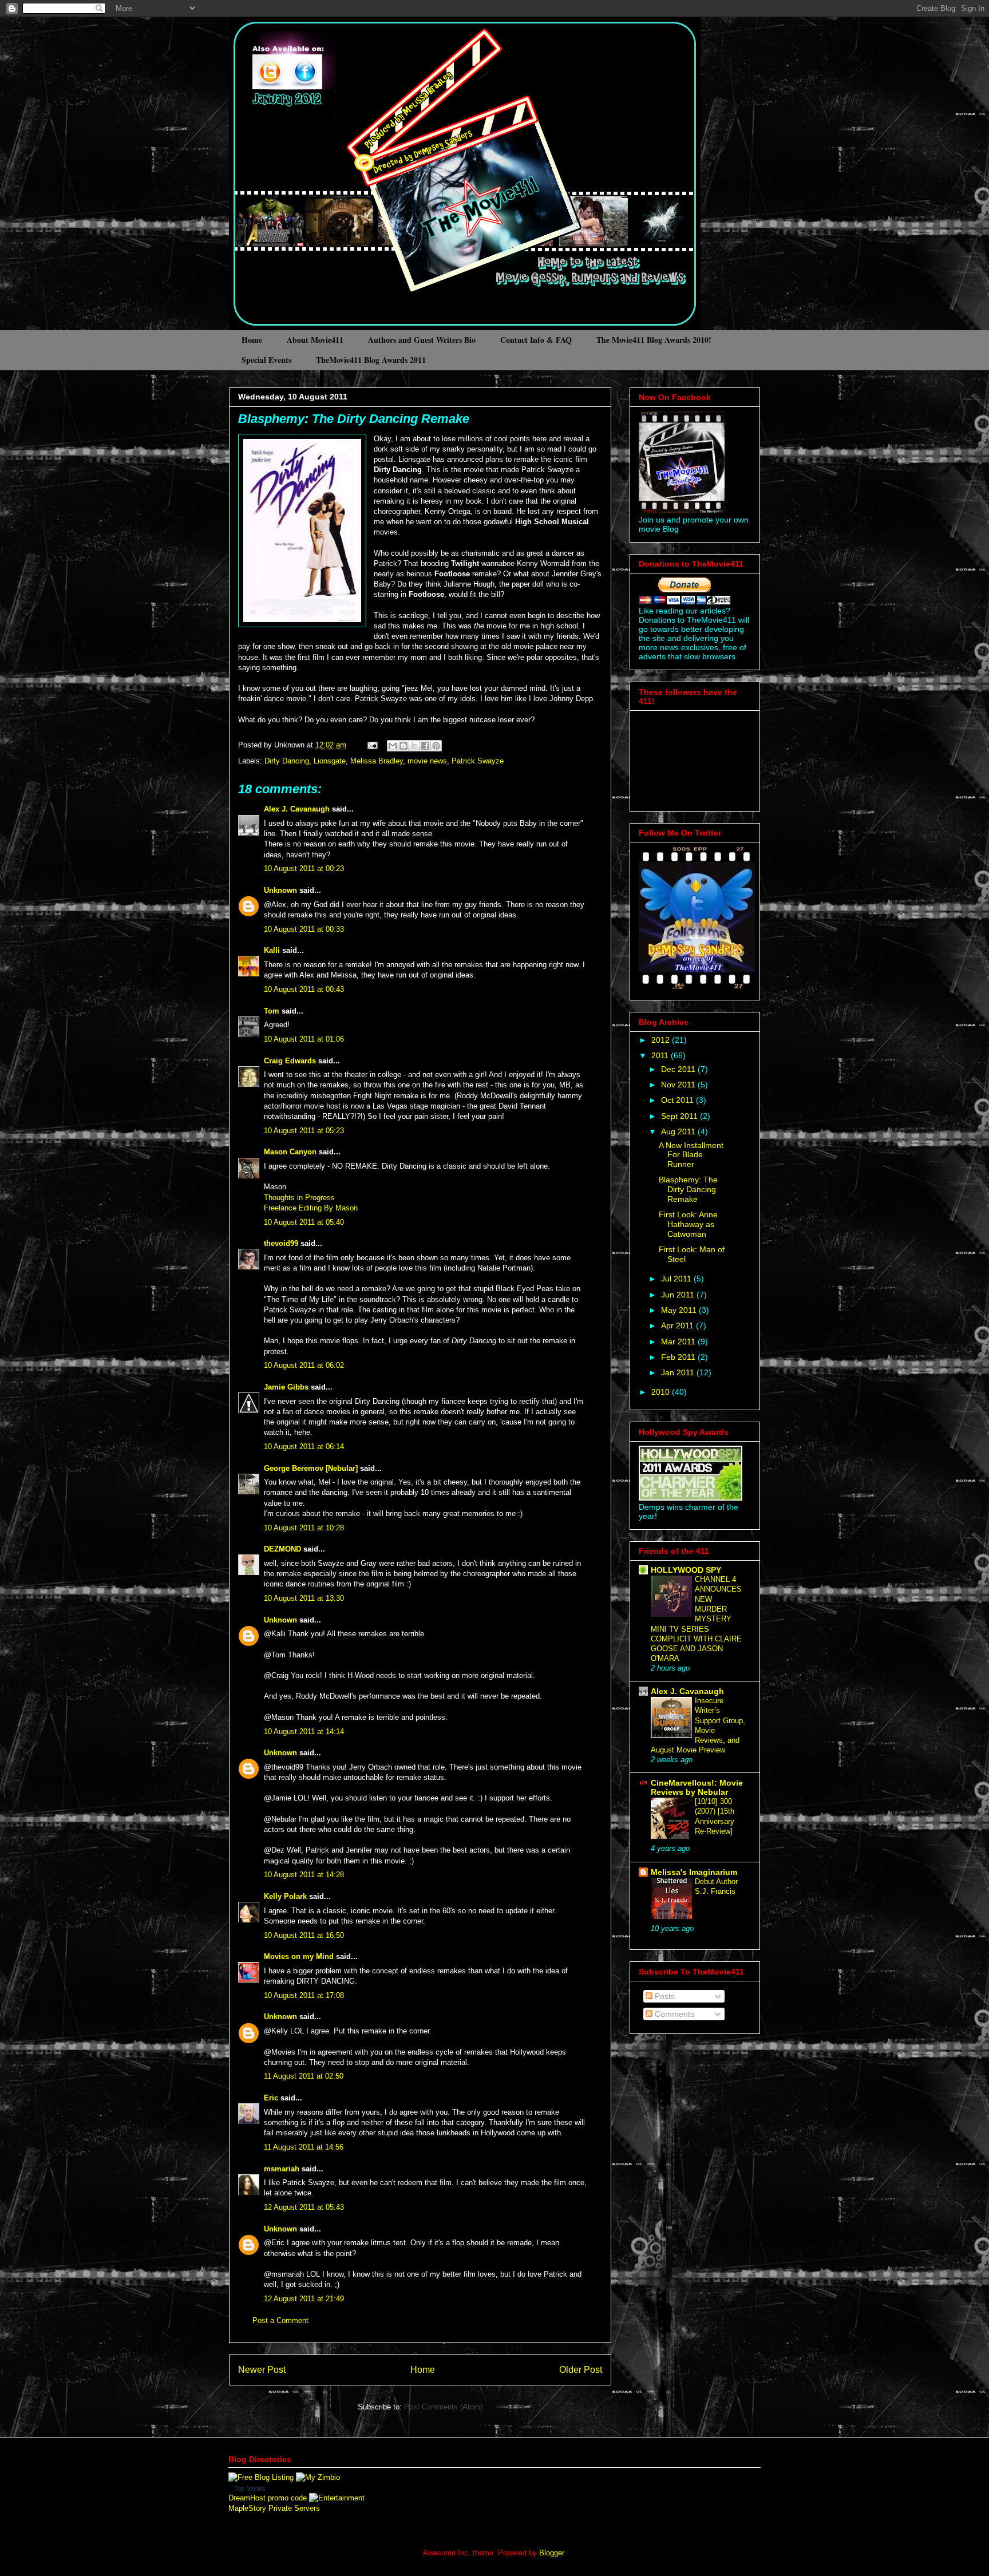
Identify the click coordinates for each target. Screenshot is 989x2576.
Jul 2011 (677, 1279)
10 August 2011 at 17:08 (304, 1995)
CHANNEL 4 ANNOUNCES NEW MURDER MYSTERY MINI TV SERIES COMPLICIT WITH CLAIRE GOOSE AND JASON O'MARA (696, 1619)
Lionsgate (330, 761)
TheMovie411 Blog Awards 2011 (371, 360)
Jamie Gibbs (286, 1387)
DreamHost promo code (268, 2498)
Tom (272, 1011)
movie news (427, 761)
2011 (661, 1055)
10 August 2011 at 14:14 (304, 1732)
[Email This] (393, 746)
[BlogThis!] (403, 746)
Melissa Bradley (377, 761)
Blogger (551, 2553)
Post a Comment (280, 2320)
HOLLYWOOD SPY (686, 1570)
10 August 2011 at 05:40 (304, 1222)
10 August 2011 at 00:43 (304, 989)
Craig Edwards (290, 1061)
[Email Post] (372, 745)
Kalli (272, 950)
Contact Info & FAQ (536, 340)
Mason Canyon (290, 1152)
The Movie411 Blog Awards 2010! (654, 340)
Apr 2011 (679, 1325)
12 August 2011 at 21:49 (304, 2299)
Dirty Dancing (287, 761)
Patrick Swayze (478, 761)
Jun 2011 (679, 1295)
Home (252, 340)
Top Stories (250, 2488)
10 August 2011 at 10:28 (304, 1528)
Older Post (581, 2370)
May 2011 (680, 1310)
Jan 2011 (679, 1372)
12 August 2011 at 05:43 (304, 2207)
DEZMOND (282, 1549)
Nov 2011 (679, 1085)
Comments (673, 2014)
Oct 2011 (679, 1100)
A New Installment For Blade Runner (691, 1155)
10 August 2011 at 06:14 (304, 1447)
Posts (664, 1996)
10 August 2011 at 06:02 (304, 1365)
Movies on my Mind (299, 1956)
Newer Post (262, 2370)
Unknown (280, 890)
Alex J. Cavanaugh (297, 809)
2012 (662, 1040)
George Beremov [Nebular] (311, 1468)
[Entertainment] (337, 2498)
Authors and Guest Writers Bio (422, 340)
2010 (662, 1392)
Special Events (266, 360)
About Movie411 (315, 340)
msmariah (282, 2169)
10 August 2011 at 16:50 (304, 1935)
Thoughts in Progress (299, 1198)
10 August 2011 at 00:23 (304, 868)
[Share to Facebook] (425, 746)
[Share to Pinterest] (436, 746)
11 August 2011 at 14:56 (304, 2147)
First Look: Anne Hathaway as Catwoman (688, 1224)
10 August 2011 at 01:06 (304, 1039)
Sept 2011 (681, 1116)
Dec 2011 (679, 1069)
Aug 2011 (679, 1131)
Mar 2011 (679, 1342)
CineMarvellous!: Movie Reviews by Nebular (697, 1787)
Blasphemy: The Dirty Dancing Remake (354, 419)
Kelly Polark (285, 1896)
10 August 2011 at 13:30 (304, 1598)
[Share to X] (414, 746)
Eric (271, 2098)
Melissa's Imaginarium (694, 1872)
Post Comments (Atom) (443, 2407)
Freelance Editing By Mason (311, 1208)
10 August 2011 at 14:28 (304, 1875)
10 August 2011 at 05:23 (304, 1131)
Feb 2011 (679, 1357)
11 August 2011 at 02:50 (304, 2076)
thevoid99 (281, 1243)
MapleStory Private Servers (274, 2508)
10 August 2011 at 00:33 (304, 929)
